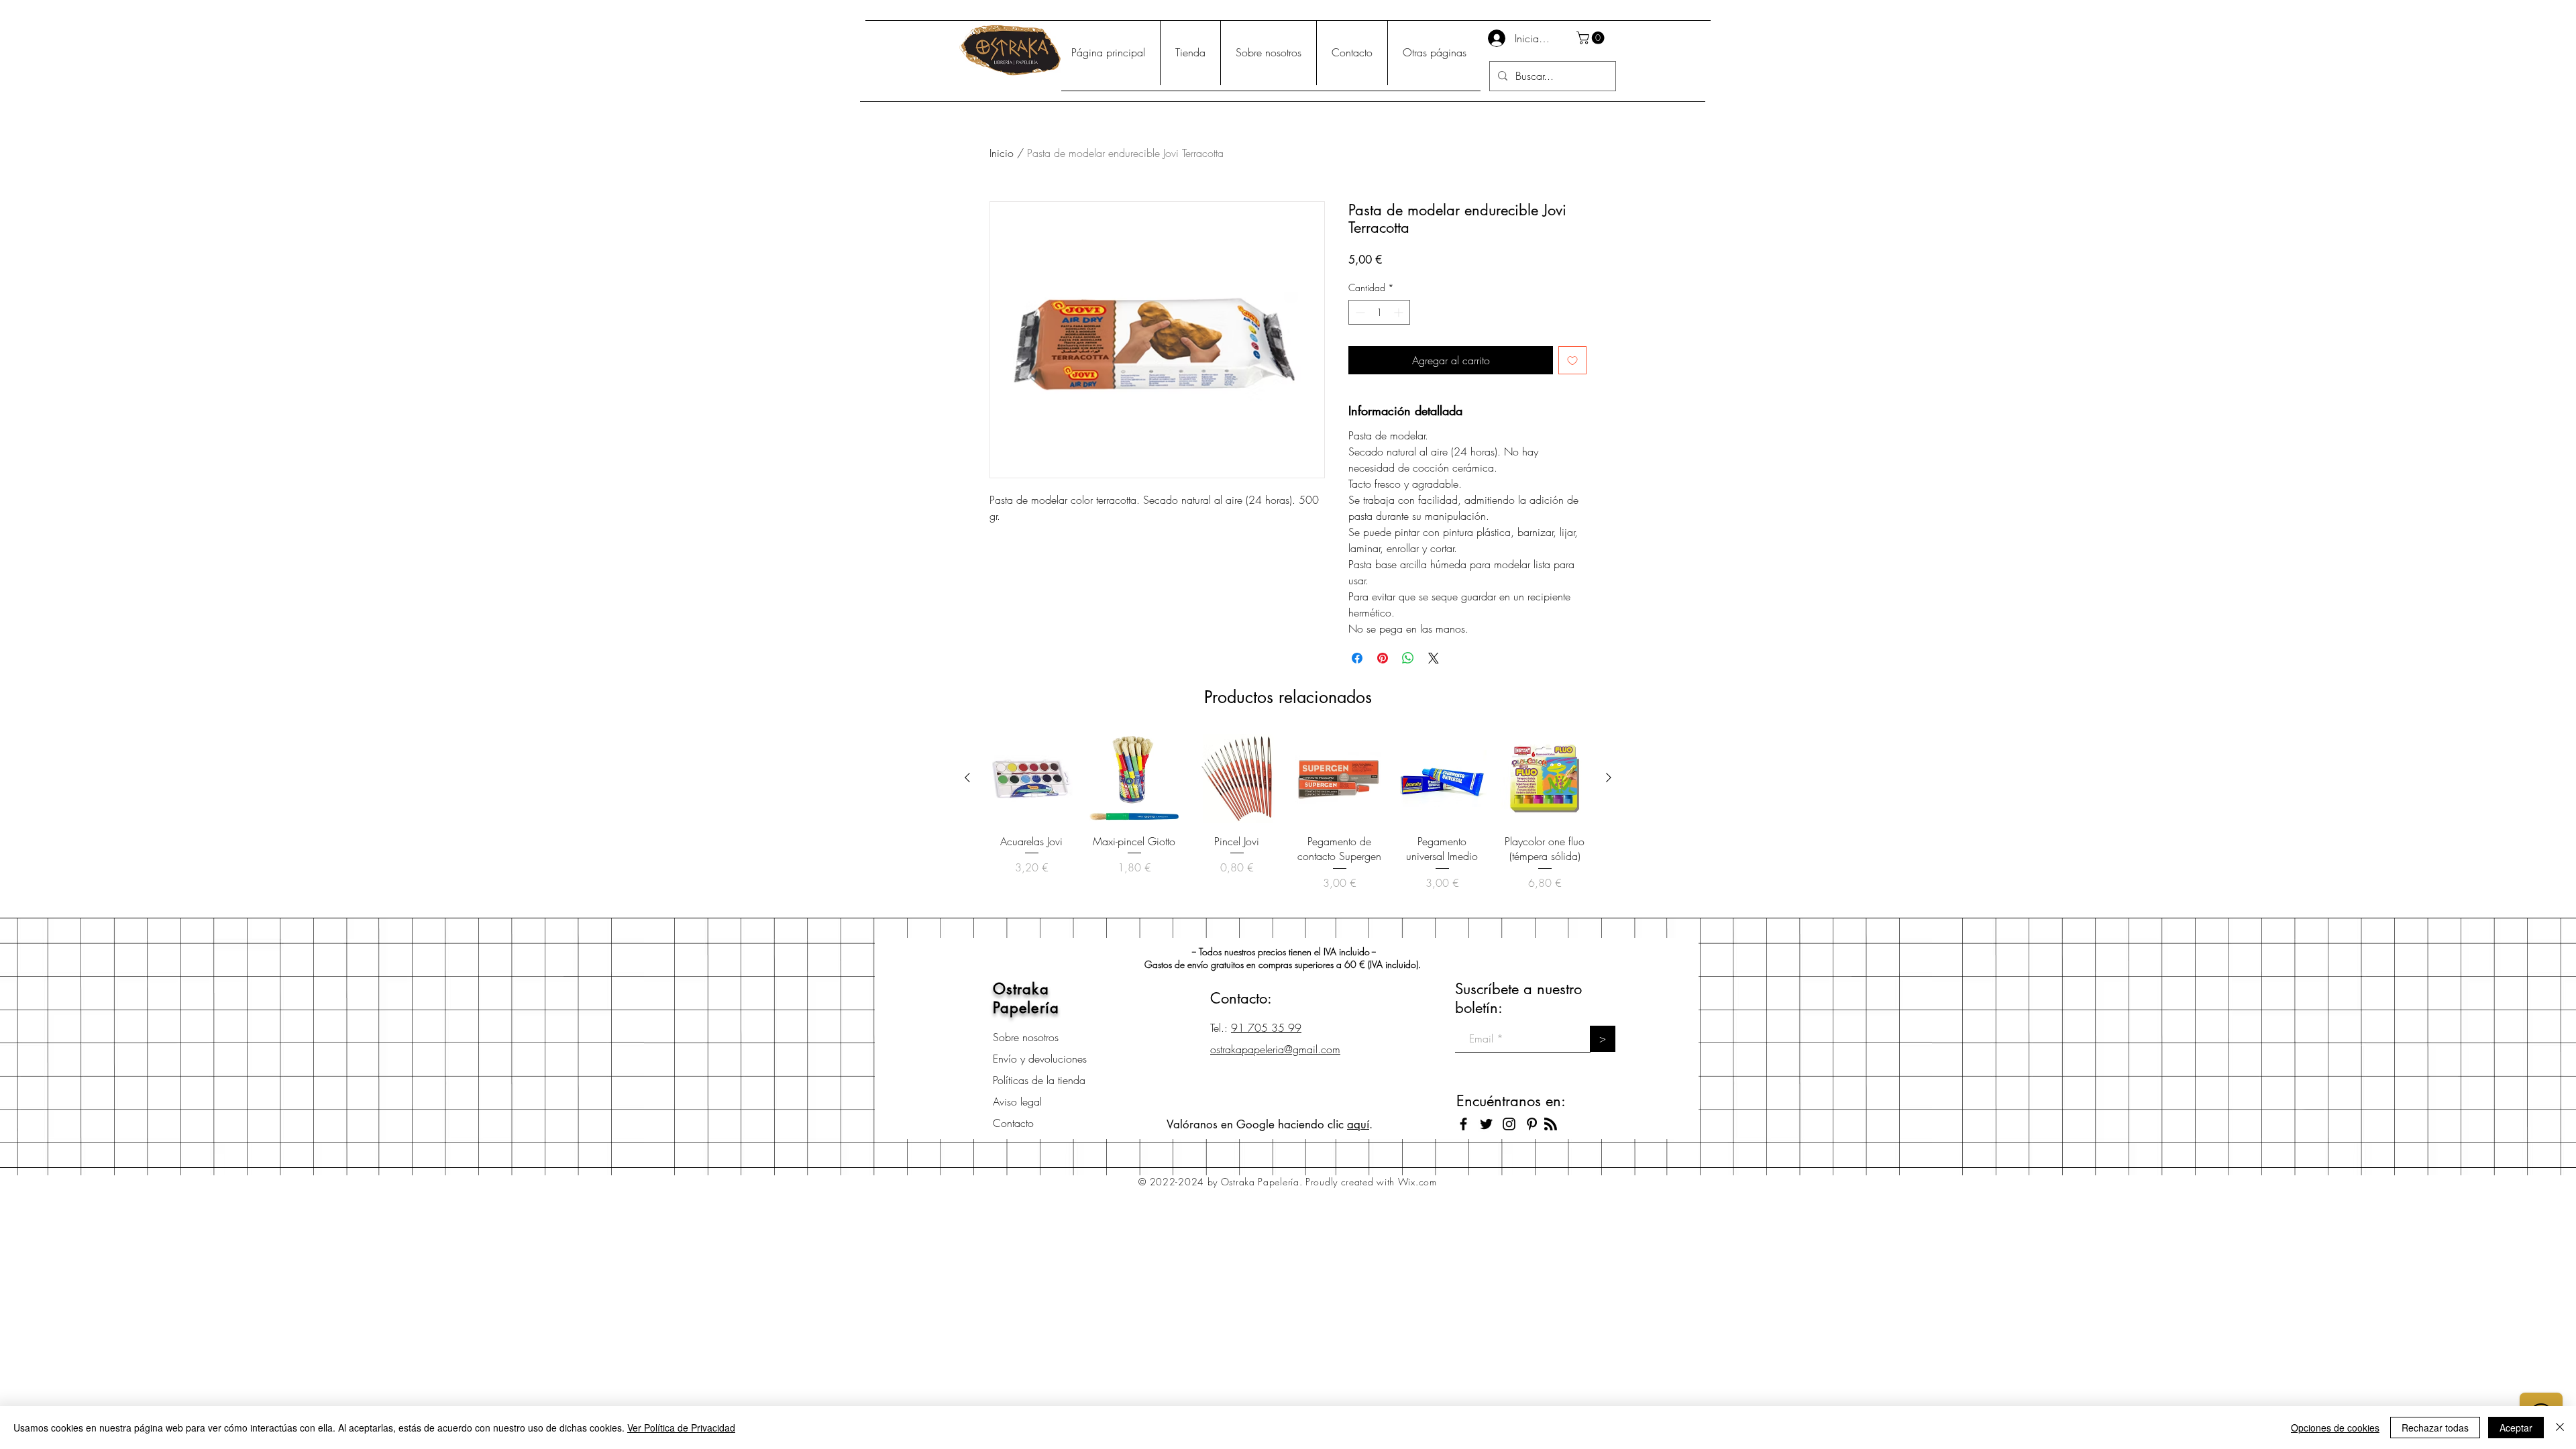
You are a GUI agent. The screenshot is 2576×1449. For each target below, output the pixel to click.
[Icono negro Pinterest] (1532, 1124)
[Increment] (1400, 312)
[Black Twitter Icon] (1486, 1124)
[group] (1288, 820)
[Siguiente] (1609, 777)
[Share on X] (1434, 658)
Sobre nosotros (1026, 1037)
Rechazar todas (2435, 1428)
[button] (1592, 38)
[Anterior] (967, 777)
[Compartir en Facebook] (1357, 658)
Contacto (1013, 1123)
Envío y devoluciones (1040, 1059)
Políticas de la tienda (1039, 1080)
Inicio (1002, 153)
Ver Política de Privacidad (681, 1428)
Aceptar (2516, 1428)
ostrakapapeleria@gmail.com (1275, 1049)
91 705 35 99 (1266, 1028)
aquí (1358, 1124)
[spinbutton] (1379, 312)
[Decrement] (1359, 312)
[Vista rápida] (1031, 779)
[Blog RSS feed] (1551, 1125)
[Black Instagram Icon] (1509, 1124)
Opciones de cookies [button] (2335, 1428)
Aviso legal (1017, 1102)
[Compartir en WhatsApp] (1408, 658)
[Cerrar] (2560, 1428)
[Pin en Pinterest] (1383, 658)
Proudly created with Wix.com (1371, 1182)
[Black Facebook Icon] (1463, 1124)
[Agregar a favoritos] (1572, 360)
